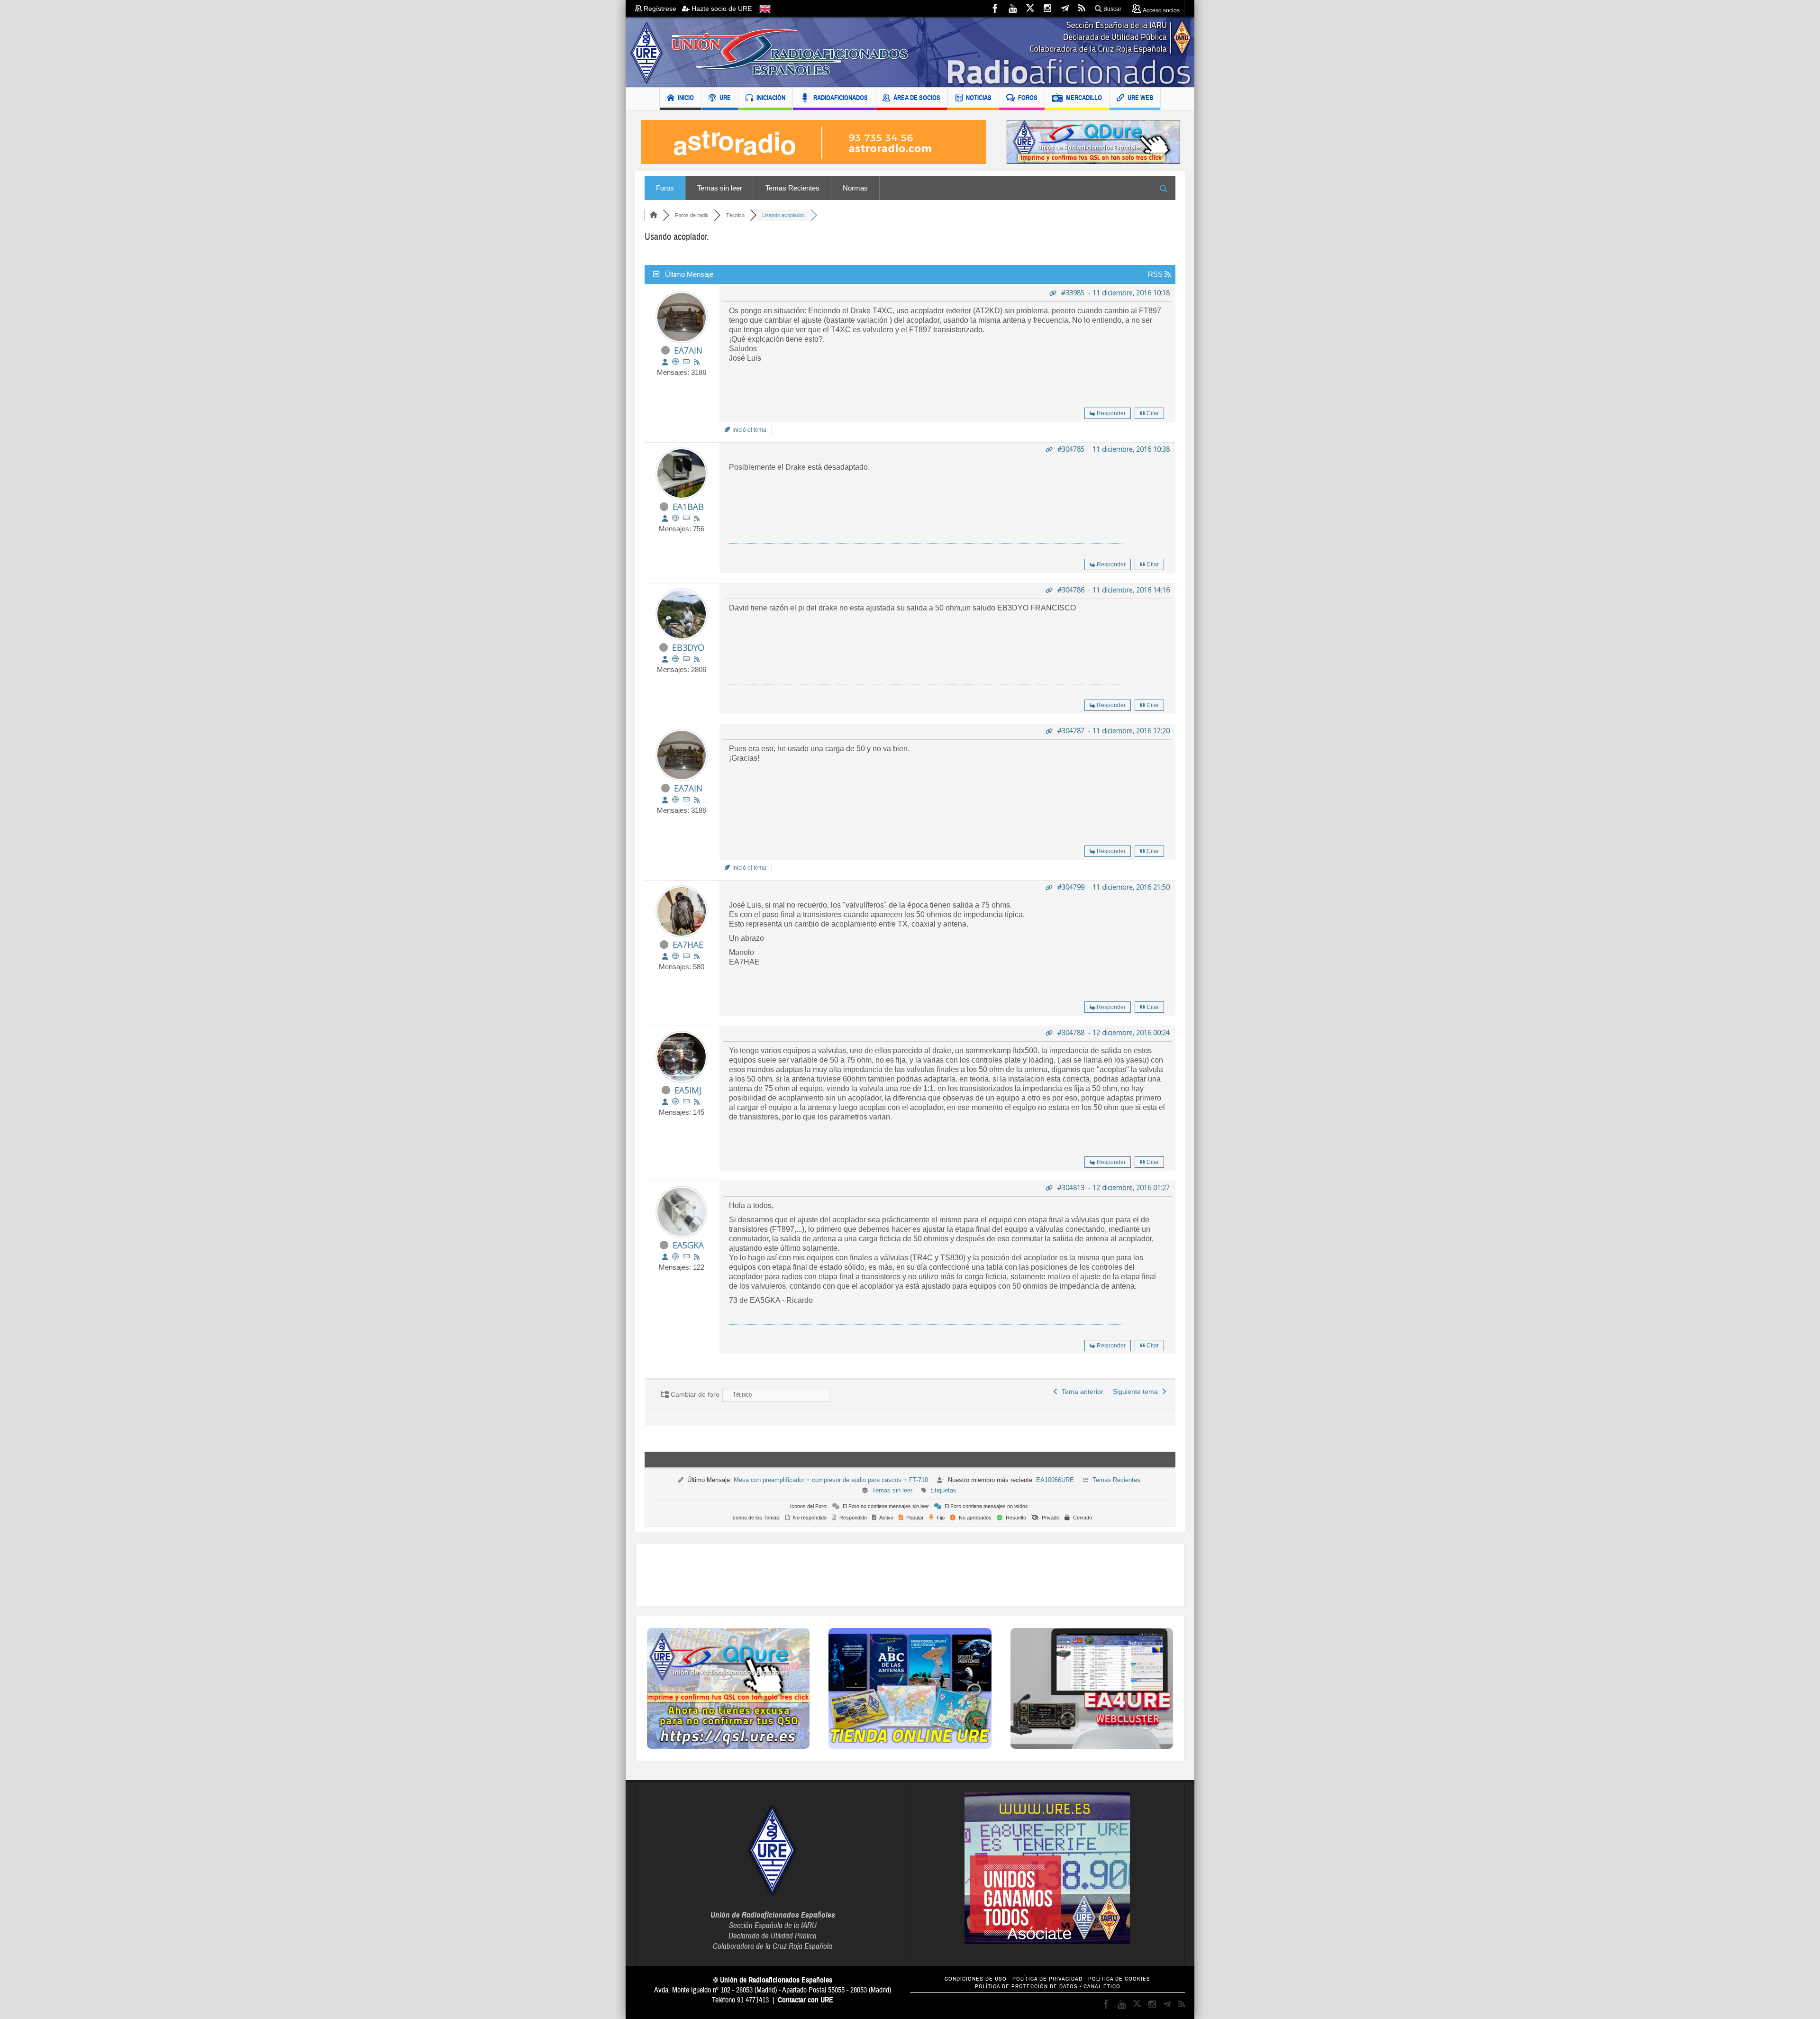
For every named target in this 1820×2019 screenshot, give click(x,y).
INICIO (686, 98)
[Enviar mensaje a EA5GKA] (686, 1257)
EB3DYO (688, 647)
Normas (855, 188)
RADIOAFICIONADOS (841, 98)
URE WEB (1140, 98)
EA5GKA (688, 1245)
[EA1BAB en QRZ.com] (675, 518)
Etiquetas (943, 1490)
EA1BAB (688, 507)
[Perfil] (665, 362)
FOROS (1028, 98)
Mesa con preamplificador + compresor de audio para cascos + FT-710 (831, 1480)
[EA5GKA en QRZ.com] (675, 1257)
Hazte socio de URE (721, 9)
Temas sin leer (720, 188)
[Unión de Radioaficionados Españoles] (910, 52)
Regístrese (662, 9)
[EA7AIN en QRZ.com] (675, 362)
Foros (665, 188)
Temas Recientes (792, 188)
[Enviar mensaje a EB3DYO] (686, 659)
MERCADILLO (1084, 98)
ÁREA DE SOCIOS (917, 98)
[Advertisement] (910, 1575)
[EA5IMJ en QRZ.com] (675, 1102)
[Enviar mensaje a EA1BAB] (686, 518)
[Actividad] (697, 362)
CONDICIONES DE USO (976, 1979)
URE (725, 98)
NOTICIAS (979, 98)
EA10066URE (1055, 1480)
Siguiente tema (1137, 1391)
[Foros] (654, 215)
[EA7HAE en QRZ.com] (675, 956)
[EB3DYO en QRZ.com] (675, 659)
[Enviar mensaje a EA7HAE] (686, 956)
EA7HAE (688, 945)
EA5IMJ (688, 1090)
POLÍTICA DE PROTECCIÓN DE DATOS (1026, 1987)
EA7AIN (688, 350)
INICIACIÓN (771, 98)
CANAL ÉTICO (1102, 1987)
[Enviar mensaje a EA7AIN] (686, 362)
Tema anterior (1081, 1391)
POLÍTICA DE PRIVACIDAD (1047, 1979)
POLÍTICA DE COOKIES (1119, 1979)
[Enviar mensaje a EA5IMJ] (686, 1102)
